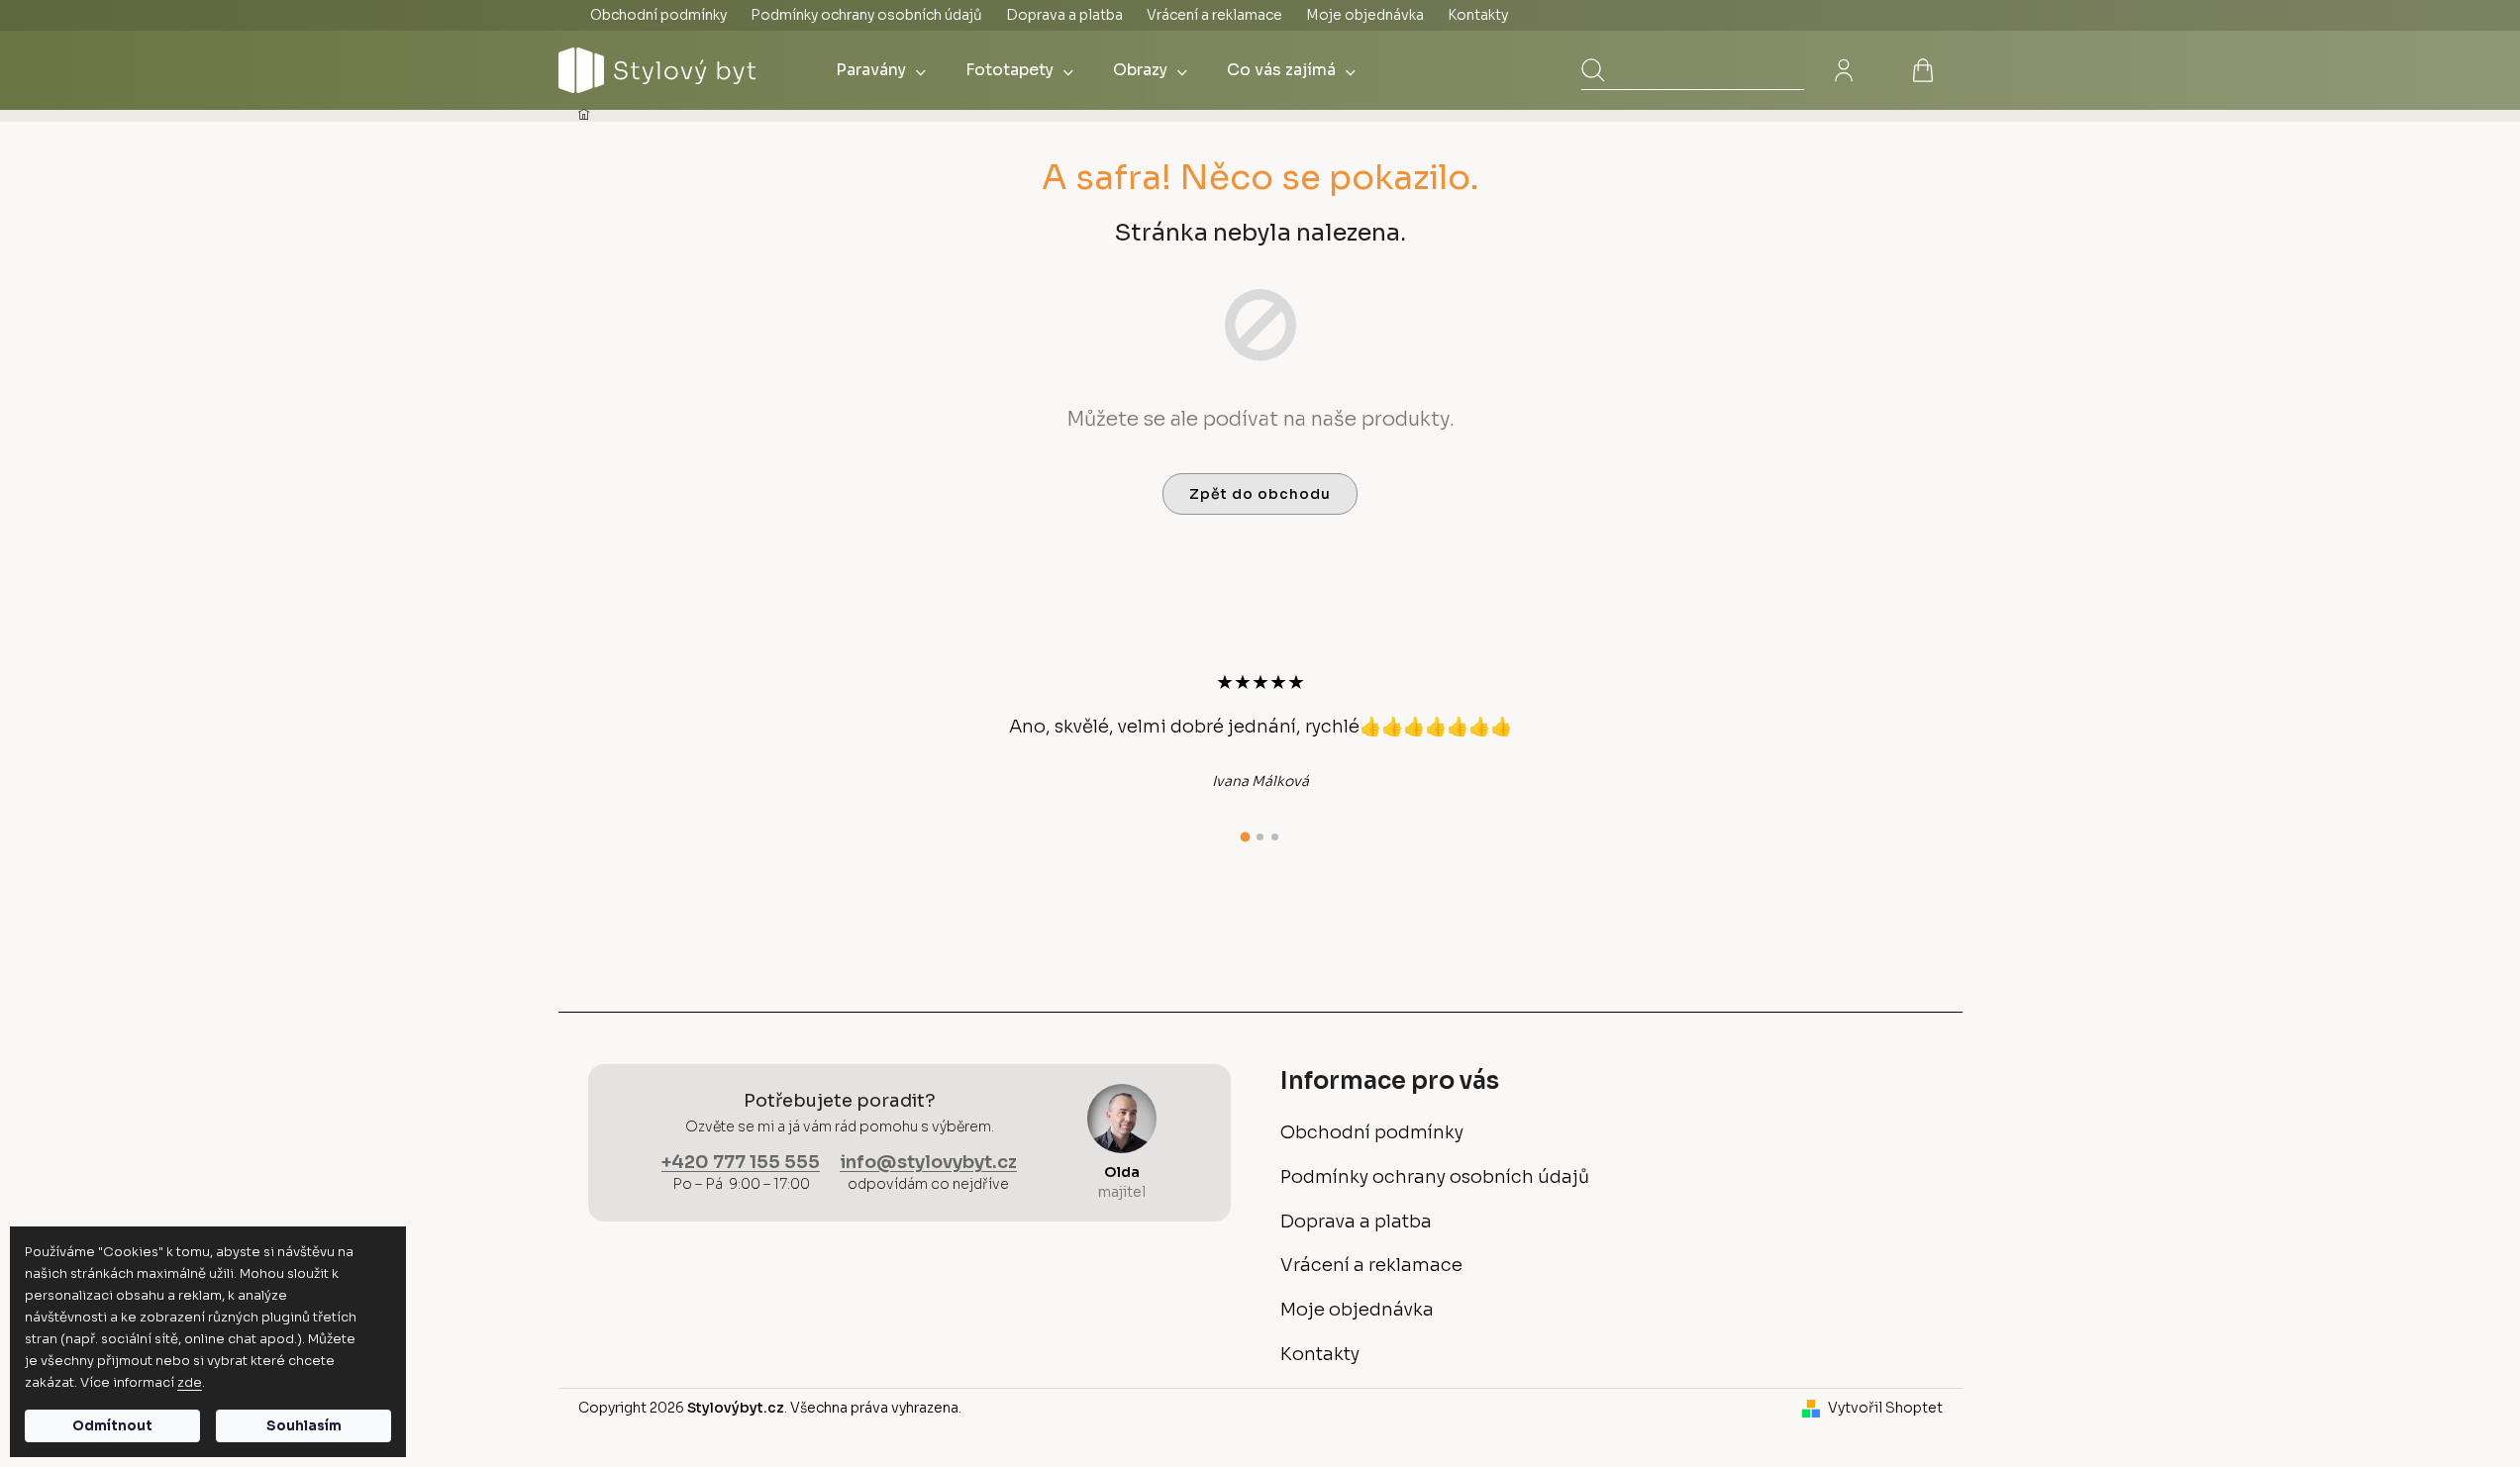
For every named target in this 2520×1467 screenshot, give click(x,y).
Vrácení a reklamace (1214, 15)
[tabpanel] (1260, 731)
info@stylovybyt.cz (928, 1162)
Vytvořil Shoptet (1885, 1408)
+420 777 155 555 (741, 1162)
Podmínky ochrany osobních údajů (866, 15)
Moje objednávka (1365, 15)
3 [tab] (1275, 837)
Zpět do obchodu (1260, 494)
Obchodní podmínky (658, 15)
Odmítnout (112, 1426)
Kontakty (1478, 15)
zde (190, 1382)
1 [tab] (1246, 837)
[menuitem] (881, 70)
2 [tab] (1260, 837)
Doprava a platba (1064, 15)
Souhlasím (304, 1426)
